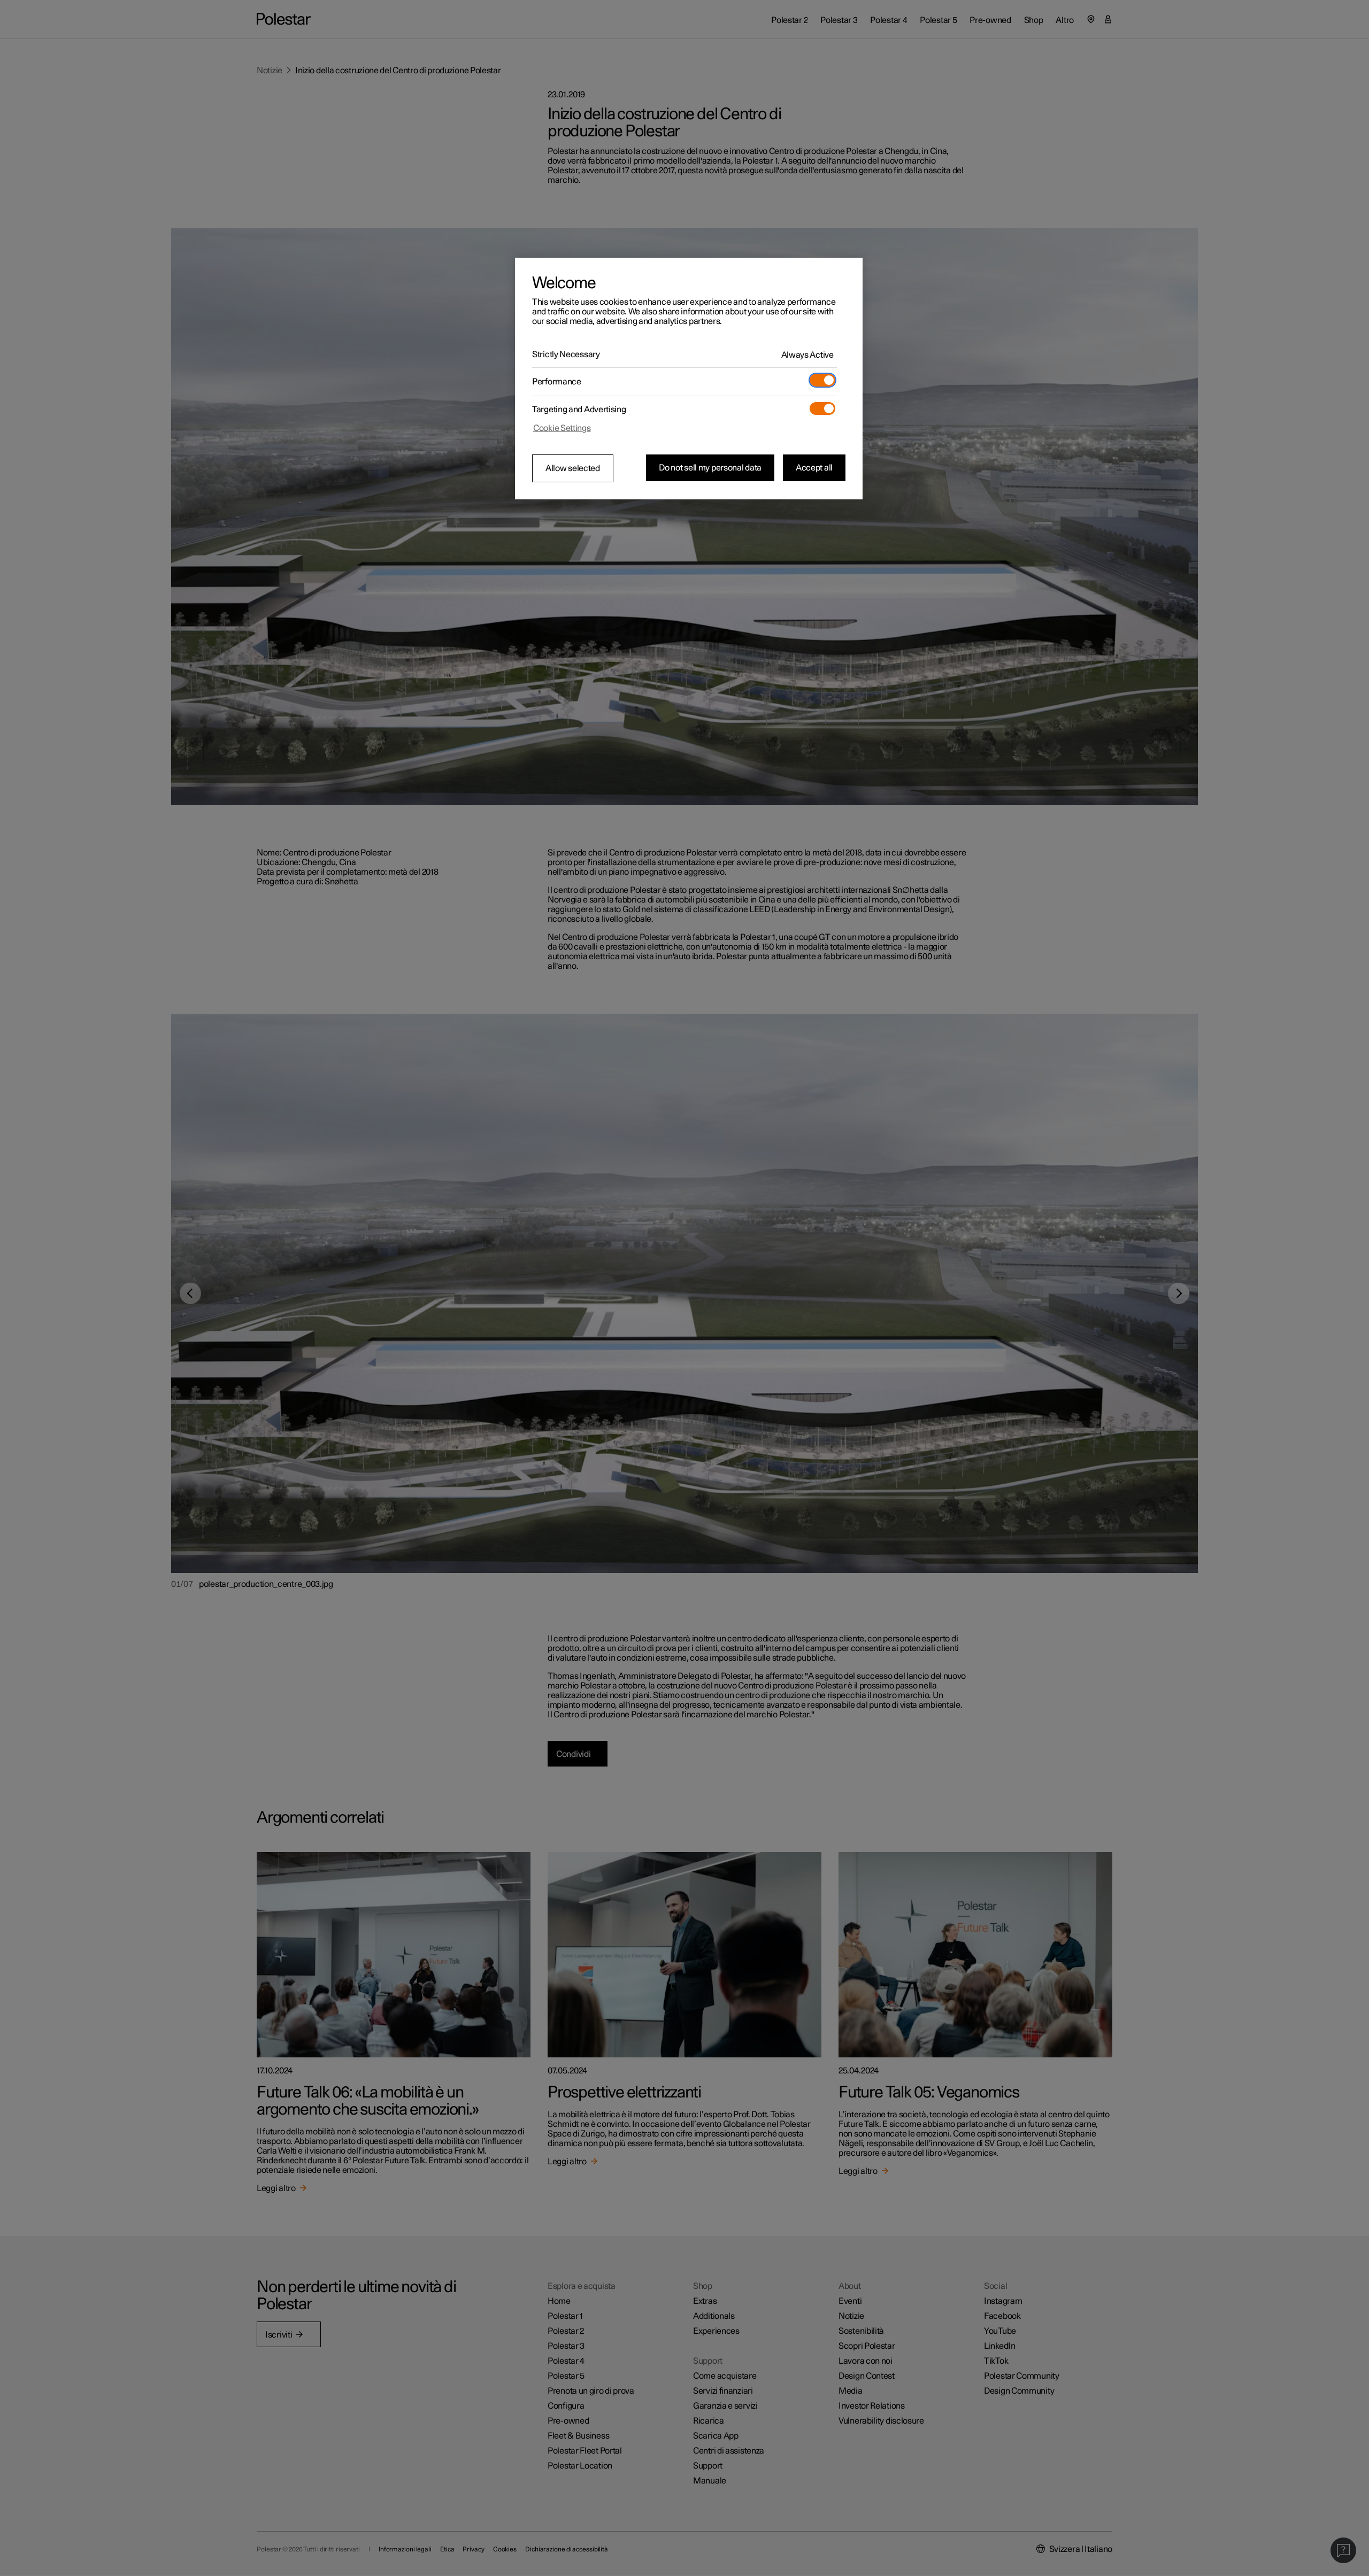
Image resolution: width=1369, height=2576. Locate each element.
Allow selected (573, 468)
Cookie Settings (562, 428)
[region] (689, 379)
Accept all (814, 468)
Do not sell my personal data (710, 468)
